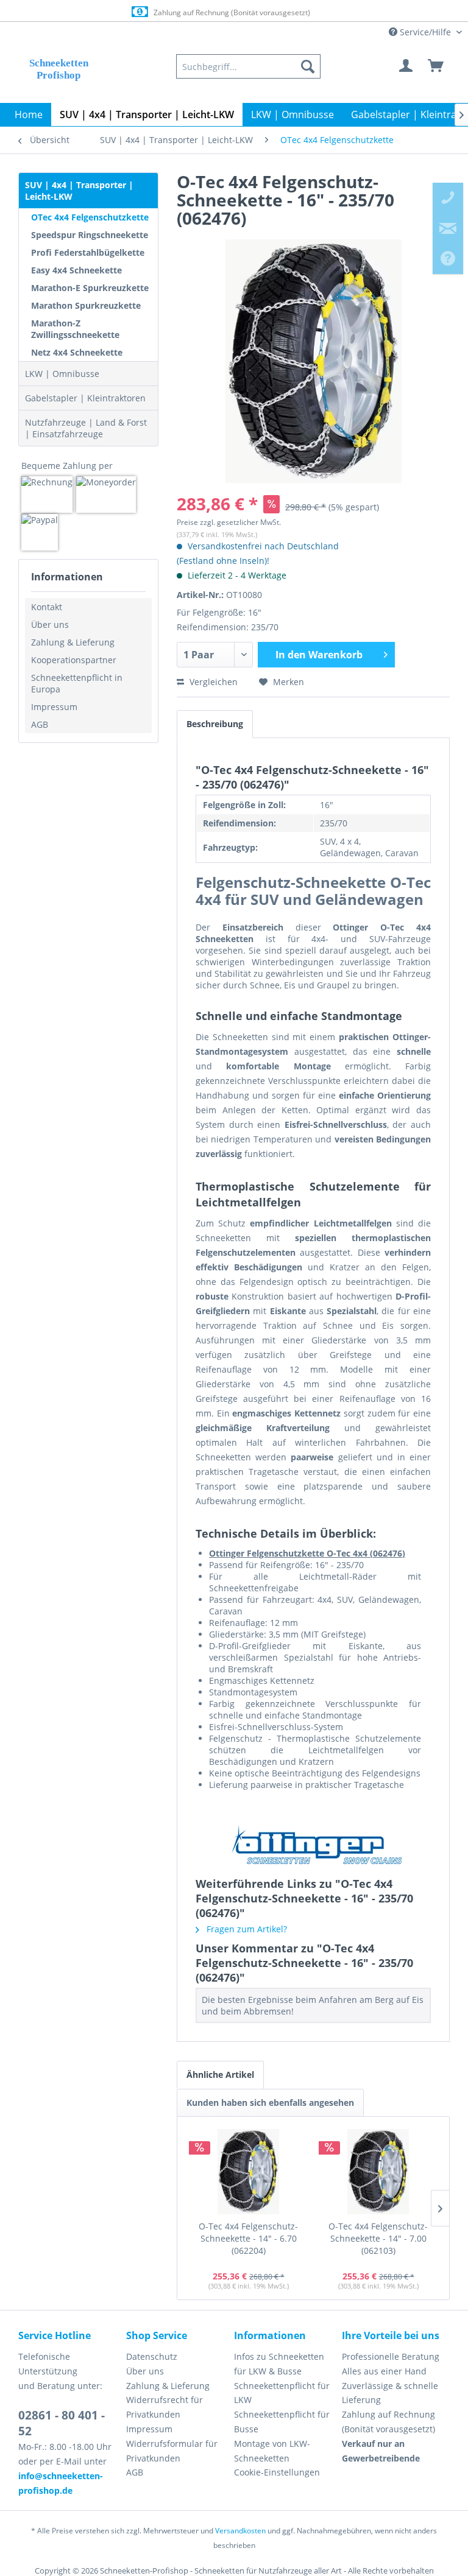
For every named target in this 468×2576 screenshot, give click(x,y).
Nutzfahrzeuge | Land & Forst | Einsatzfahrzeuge (86, 428)
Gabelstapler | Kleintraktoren (85, 398)
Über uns (50, 625)
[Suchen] (308, 66)
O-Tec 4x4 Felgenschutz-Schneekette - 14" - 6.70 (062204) (248, 2238)
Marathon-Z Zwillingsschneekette (75, 329)
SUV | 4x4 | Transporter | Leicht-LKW (79, 191)
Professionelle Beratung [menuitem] (391, 2356)
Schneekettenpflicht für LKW (282, 2393)
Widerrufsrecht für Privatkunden (165, 2407)
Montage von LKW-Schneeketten (272, 2451)
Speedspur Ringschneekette (90, 235)
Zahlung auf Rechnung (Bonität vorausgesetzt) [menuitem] (388, 2422)
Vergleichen (212, 682)
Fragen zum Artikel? (246, 1929)
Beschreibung (215, 724)
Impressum (54, 707)
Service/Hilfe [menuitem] (425, 32)
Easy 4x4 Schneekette (76, 270)
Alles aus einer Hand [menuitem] (384, 2371)
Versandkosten (240, 2531)
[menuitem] (248, 66)
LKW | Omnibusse (62, 374)
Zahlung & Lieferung (73, 642)
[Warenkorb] (436, 66)
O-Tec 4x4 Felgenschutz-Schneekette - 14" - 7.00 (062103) (378, 2238)
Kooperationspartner (74, 660)
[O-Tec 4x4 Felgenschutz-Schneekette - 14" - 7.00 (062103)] (378, 2172)
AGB (40, 724)
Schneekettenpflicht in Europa (77, 683)
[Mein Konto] (406, 66)
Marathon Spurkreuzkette (86, 305)
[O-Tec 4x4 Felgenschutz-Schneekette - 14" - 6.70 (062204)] (248, 2172)
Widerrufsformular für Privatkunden (172, 2451)
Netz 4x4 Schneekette (77, 352)
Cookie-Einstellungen (277, 2472)
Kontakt (47, 607)
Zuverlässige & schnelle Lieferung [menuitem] (390, 2393)
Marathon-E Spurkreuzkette (90, 288)
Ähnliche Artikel (220, 2075)
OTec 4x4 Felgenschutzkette (90, 217)
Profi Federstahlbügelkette (88, 252)
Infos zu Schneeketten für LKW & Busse (279, 2364)
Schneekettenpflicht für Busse (282, 2422)
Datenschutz (152, 2356)
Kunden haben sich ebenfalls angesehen (270, 2103)
